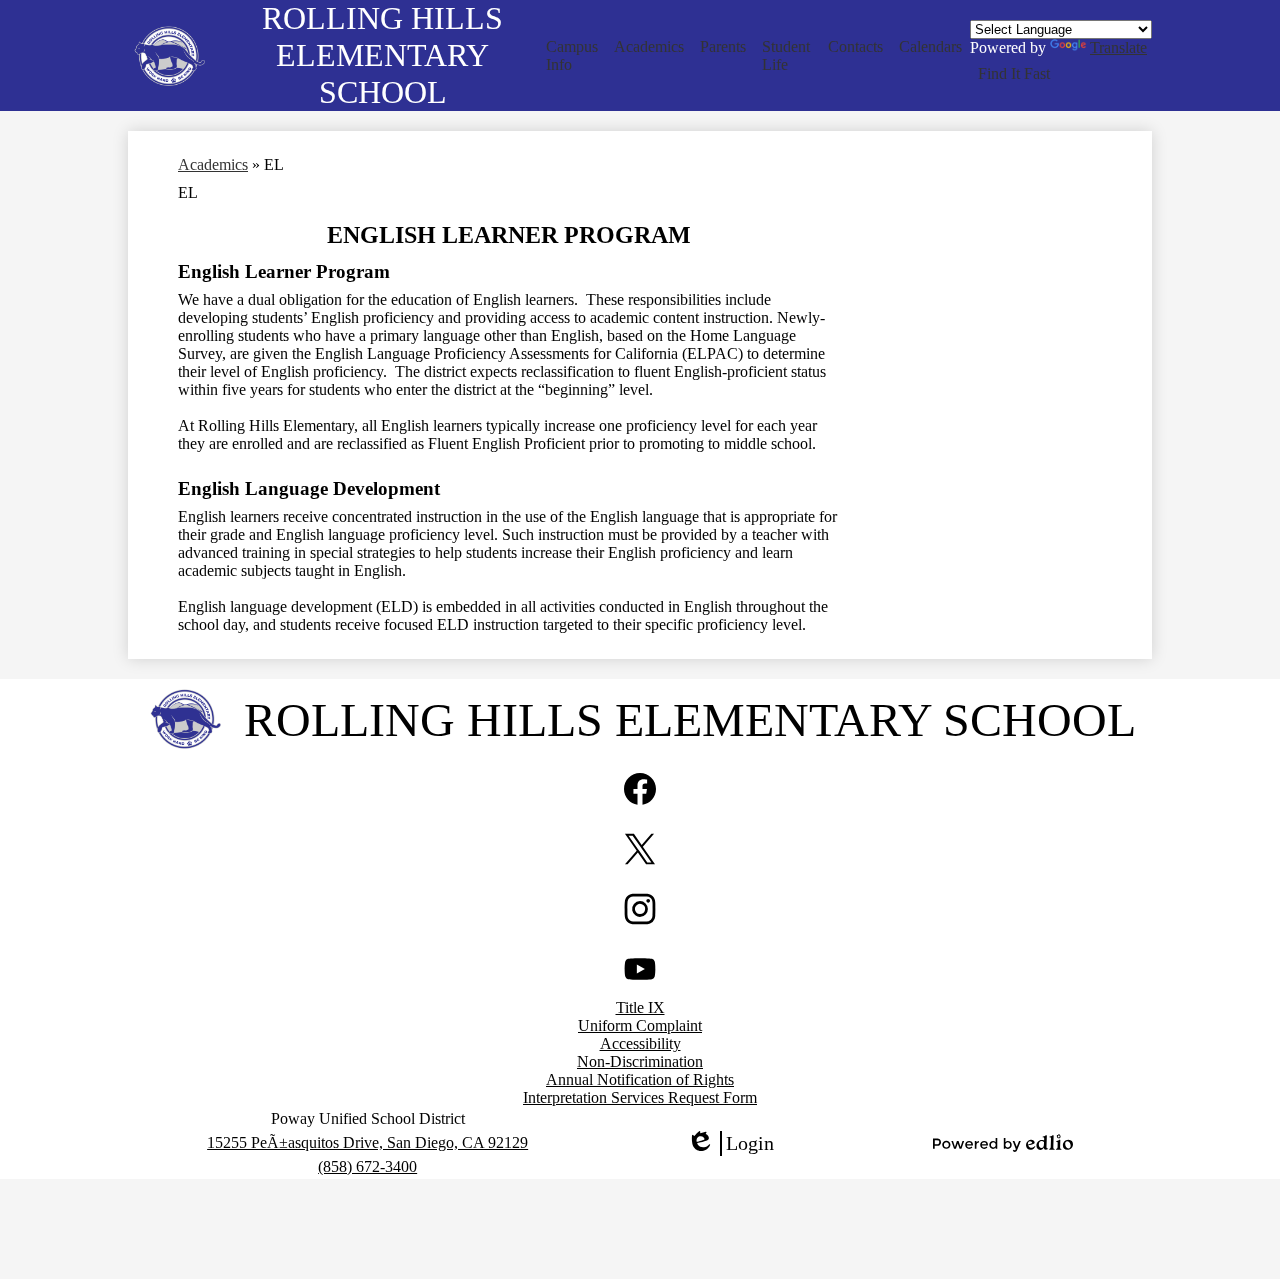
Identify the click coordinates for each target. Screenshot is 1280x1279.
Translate (1118, 47)
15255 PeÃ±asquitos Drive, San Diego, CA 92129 (367, 1142)
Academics (213, 164)
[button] (572, 56)
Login (730, 1144)
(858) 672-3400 (367, 1166)
